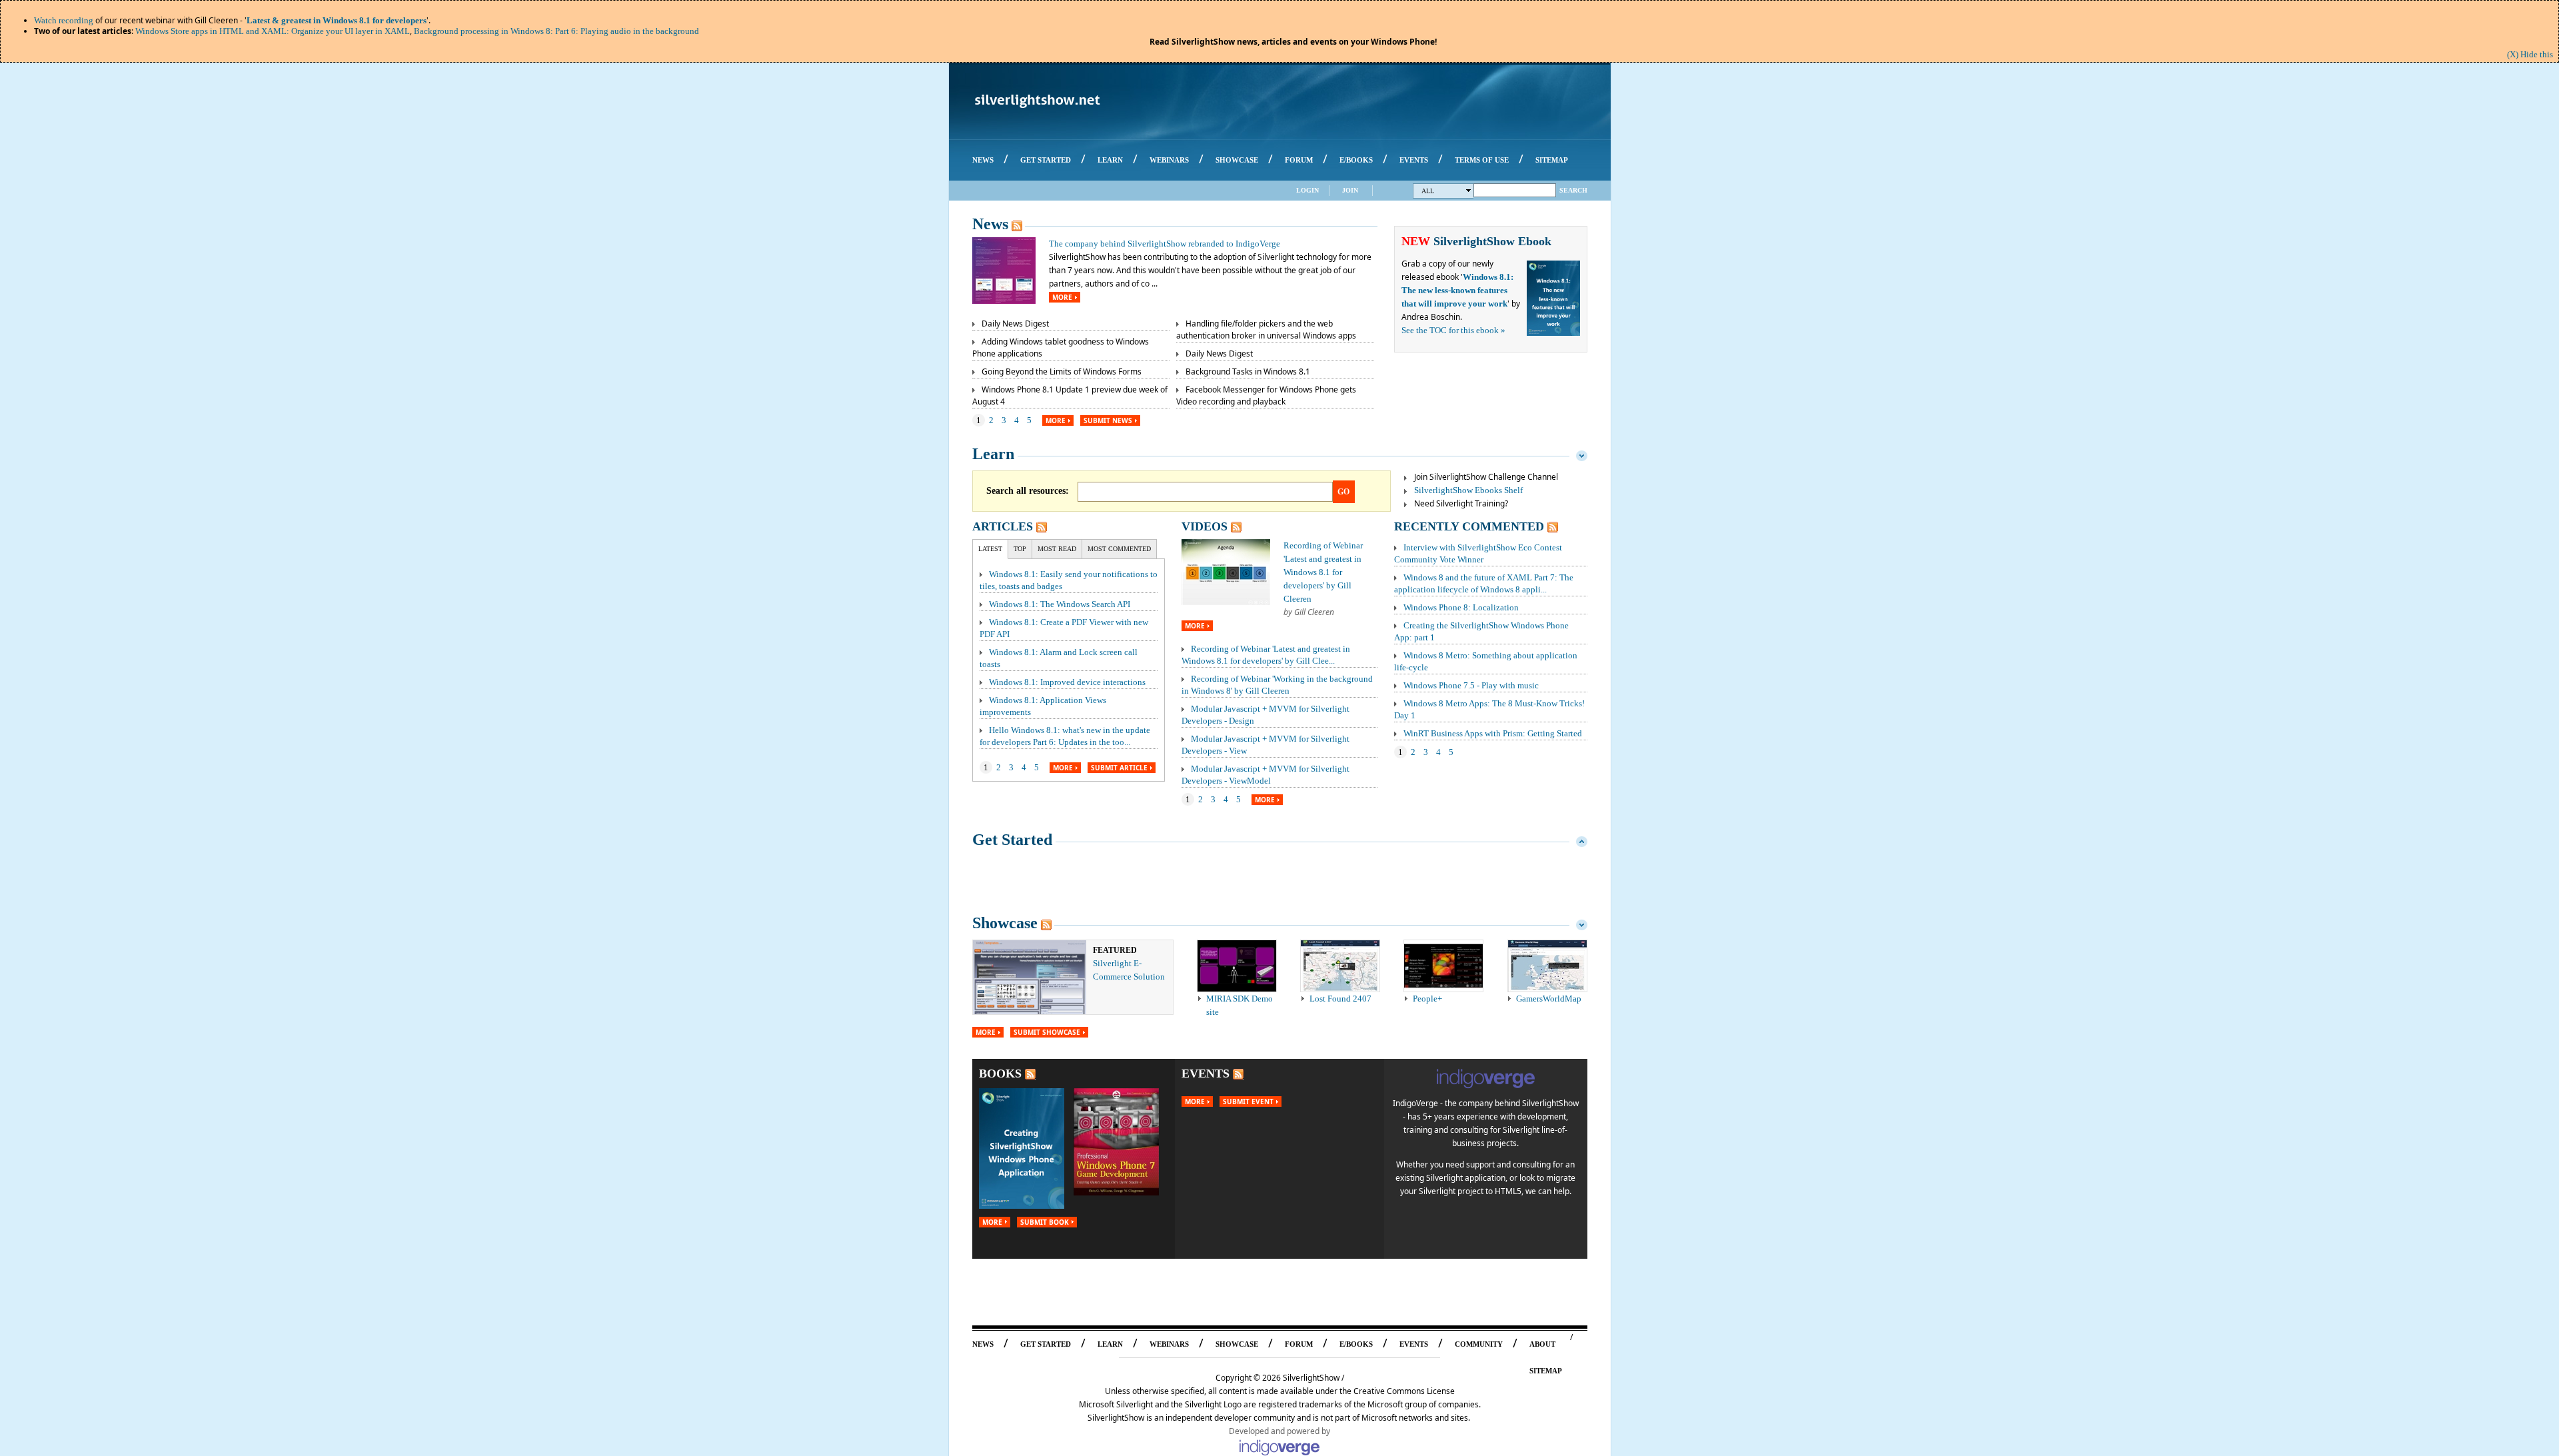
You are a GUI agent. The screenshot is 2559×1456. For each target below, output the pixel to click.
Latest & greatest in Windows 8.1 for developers (337, 20)
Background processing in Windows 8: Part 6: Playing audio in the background (556, 31)
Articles (1003, 526)
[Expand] (1582, 840)
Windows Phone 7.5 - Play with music (1471, 685)
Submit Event (1248, 1101)
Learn (993, 454)
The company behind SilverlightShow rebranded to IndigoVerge (1165, 244)
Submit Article (1119, 768)
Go (1343, 492)
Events (1206, 1074)
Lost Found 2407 (1340, 999)
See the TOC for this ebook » (1453, 330)
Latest (990, 549)
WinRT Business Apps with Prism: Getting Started (1493, 733)
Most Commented (1119, 549)
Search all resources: (1028, 491)
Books (1000, 1074)
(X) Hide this (2530, 54)
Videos (1205, 526)
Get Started (1012, 840)
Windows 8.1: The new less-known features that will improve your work (1457, 290)
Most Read (1057, 549)
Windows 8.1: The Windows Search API (1060, 604)
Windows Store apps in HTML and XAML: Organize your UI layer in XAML (273, 31)
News (990, 224)
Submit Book (1045, 1222)
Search (1573, 190)
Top (1020, 549)
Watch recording (64, 20)
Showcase (1005, 923)
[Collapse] (1582, 454)
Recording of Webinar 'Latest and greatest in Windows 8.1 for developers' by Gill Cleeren (1323, 572)
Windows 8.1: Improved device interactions (1067, 682)
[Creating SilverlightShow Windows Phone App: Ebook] (1022, 1206)
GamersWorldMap (1549, 999)
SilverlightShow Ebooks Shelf (1468, 490)
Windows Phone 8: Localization (1461, 607)
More (1062, 297)
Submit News (1108, 420)
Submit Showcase (1047, 1032)
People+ (1427, 999)
